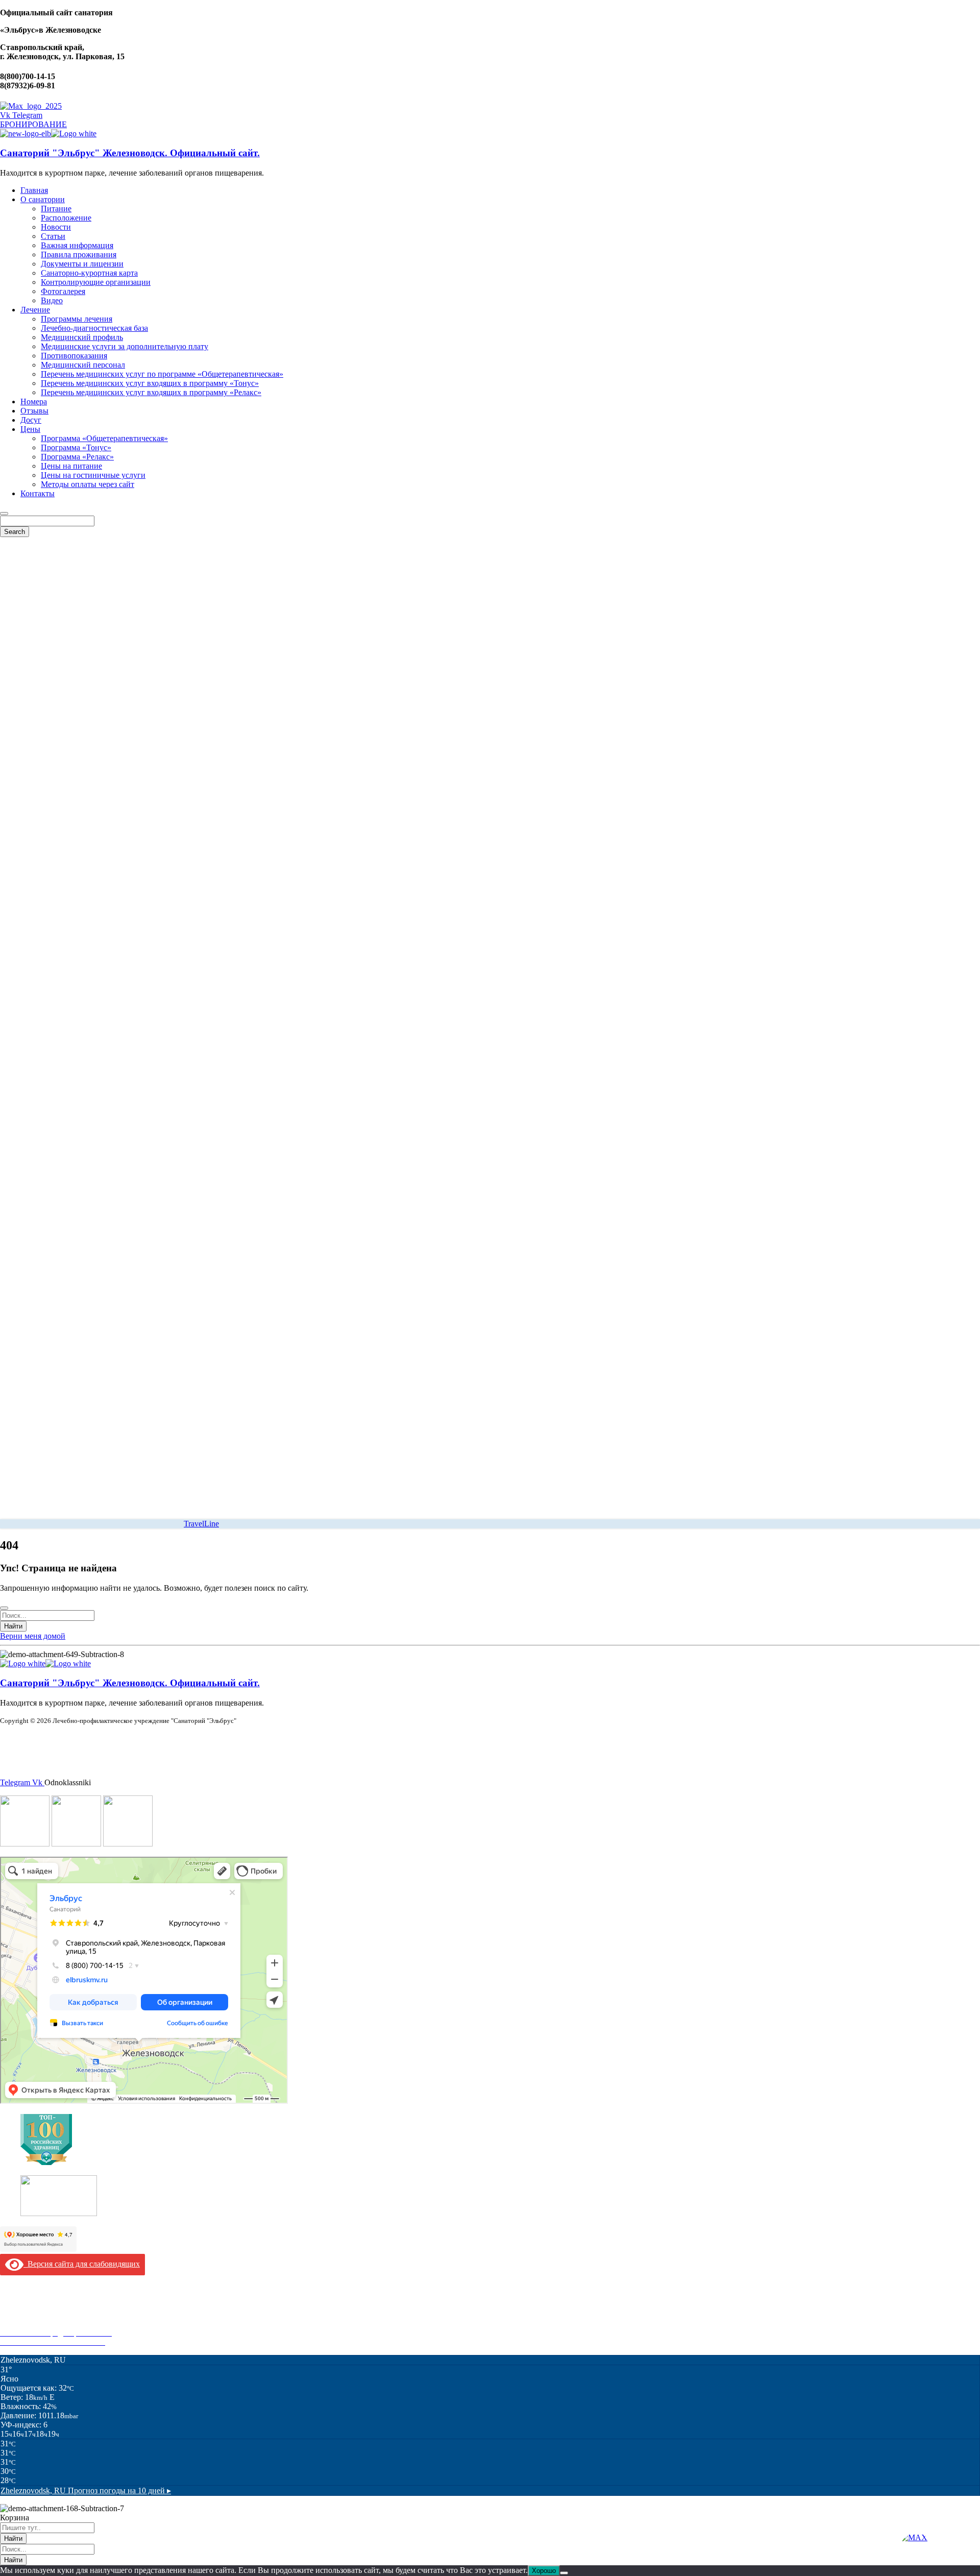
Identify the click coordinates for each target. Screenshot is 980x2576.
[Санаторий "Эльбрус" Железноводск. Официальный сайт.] (26, 133)
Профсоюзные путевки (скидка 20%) (64, 2324)
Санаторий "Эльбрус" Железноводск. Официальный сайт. (130, 153)
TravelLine (201, 1524)
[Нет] (564, 2573)
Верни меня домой (33, 1636)
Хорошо (544, 2571)
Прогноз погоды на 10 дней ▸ (86, 2490)
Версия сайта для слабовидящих (82, 2264)
